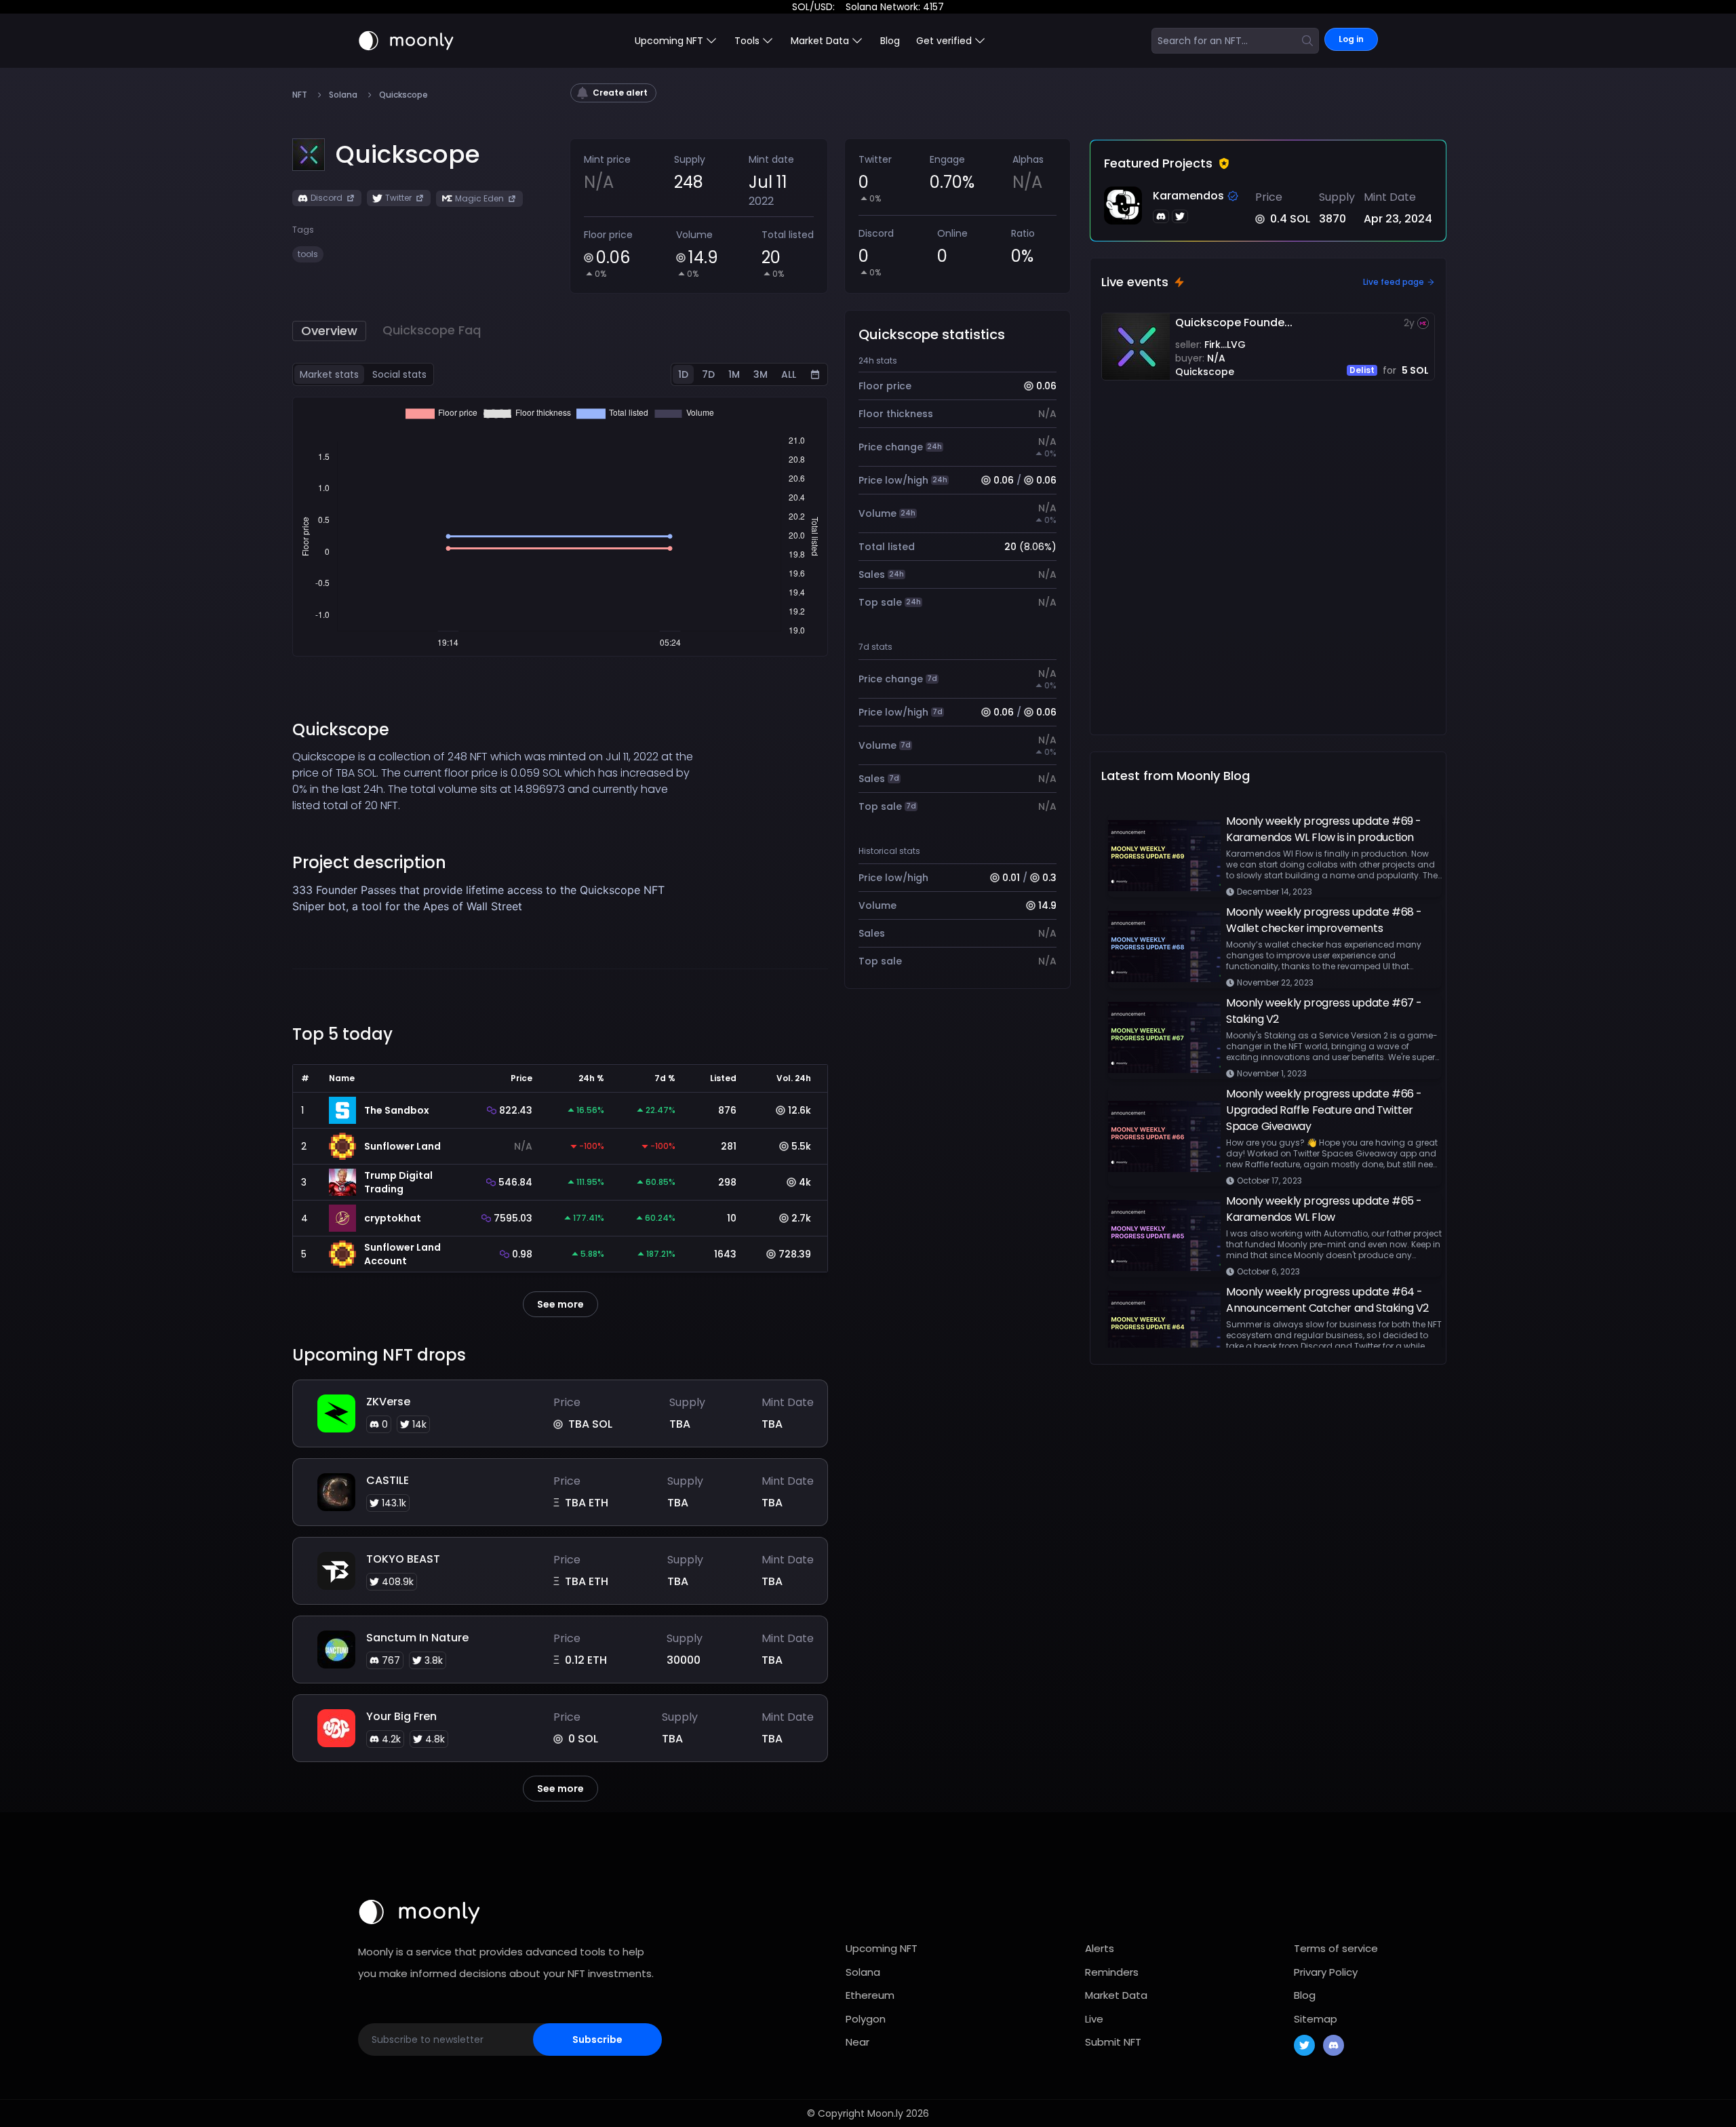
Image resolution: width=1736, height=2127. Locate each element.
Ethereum (870, 1995)
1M (734, 374)
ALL (789, 374)
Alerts (1100, 1948)
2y (1409, 323)
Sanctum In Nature (417, 1638)
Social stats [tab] (399, 374)
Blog (890, 41)
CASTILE (388, 1480)
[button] (408, 155)
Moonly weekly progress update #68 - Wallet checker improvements (1324, 920)
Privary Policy (1326, 1972)
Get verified (944, 41)
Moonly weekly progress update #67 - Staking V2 (1324, 1011)
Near (857, 2042)
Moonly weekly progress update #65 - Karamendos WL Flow (1324, 1209)
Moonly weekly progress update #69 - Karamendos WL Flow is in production (1324, 829)
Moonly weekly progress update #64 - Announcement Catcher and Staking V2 (1327, 1300)
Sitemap (1316, 2019)
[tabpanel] (560, 527)
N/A (1216, 358)
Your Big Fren (401, 1716)
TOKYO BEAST (403, 1559)
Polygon (866, 2019)
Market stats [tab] (329, 374)
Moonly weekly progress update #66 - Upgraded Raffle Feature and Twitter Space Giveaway (1324, 1110)
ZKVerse (388, 1402)
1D (683, 374)
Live (1094, 2019)
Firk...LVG (1225, 345)
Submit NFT (1113, 2042)
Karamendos (1188, 196)
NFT (300, 95)
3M (761, 374)
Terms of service (1336, 1948)
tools (308, 254)
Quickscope (1205, 372)
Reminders (1112, 1972)
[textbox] (493, 898)
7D (708, 374)
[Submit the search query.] (1307, 41)
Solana (343, 95)
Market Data (1116, 1995)
